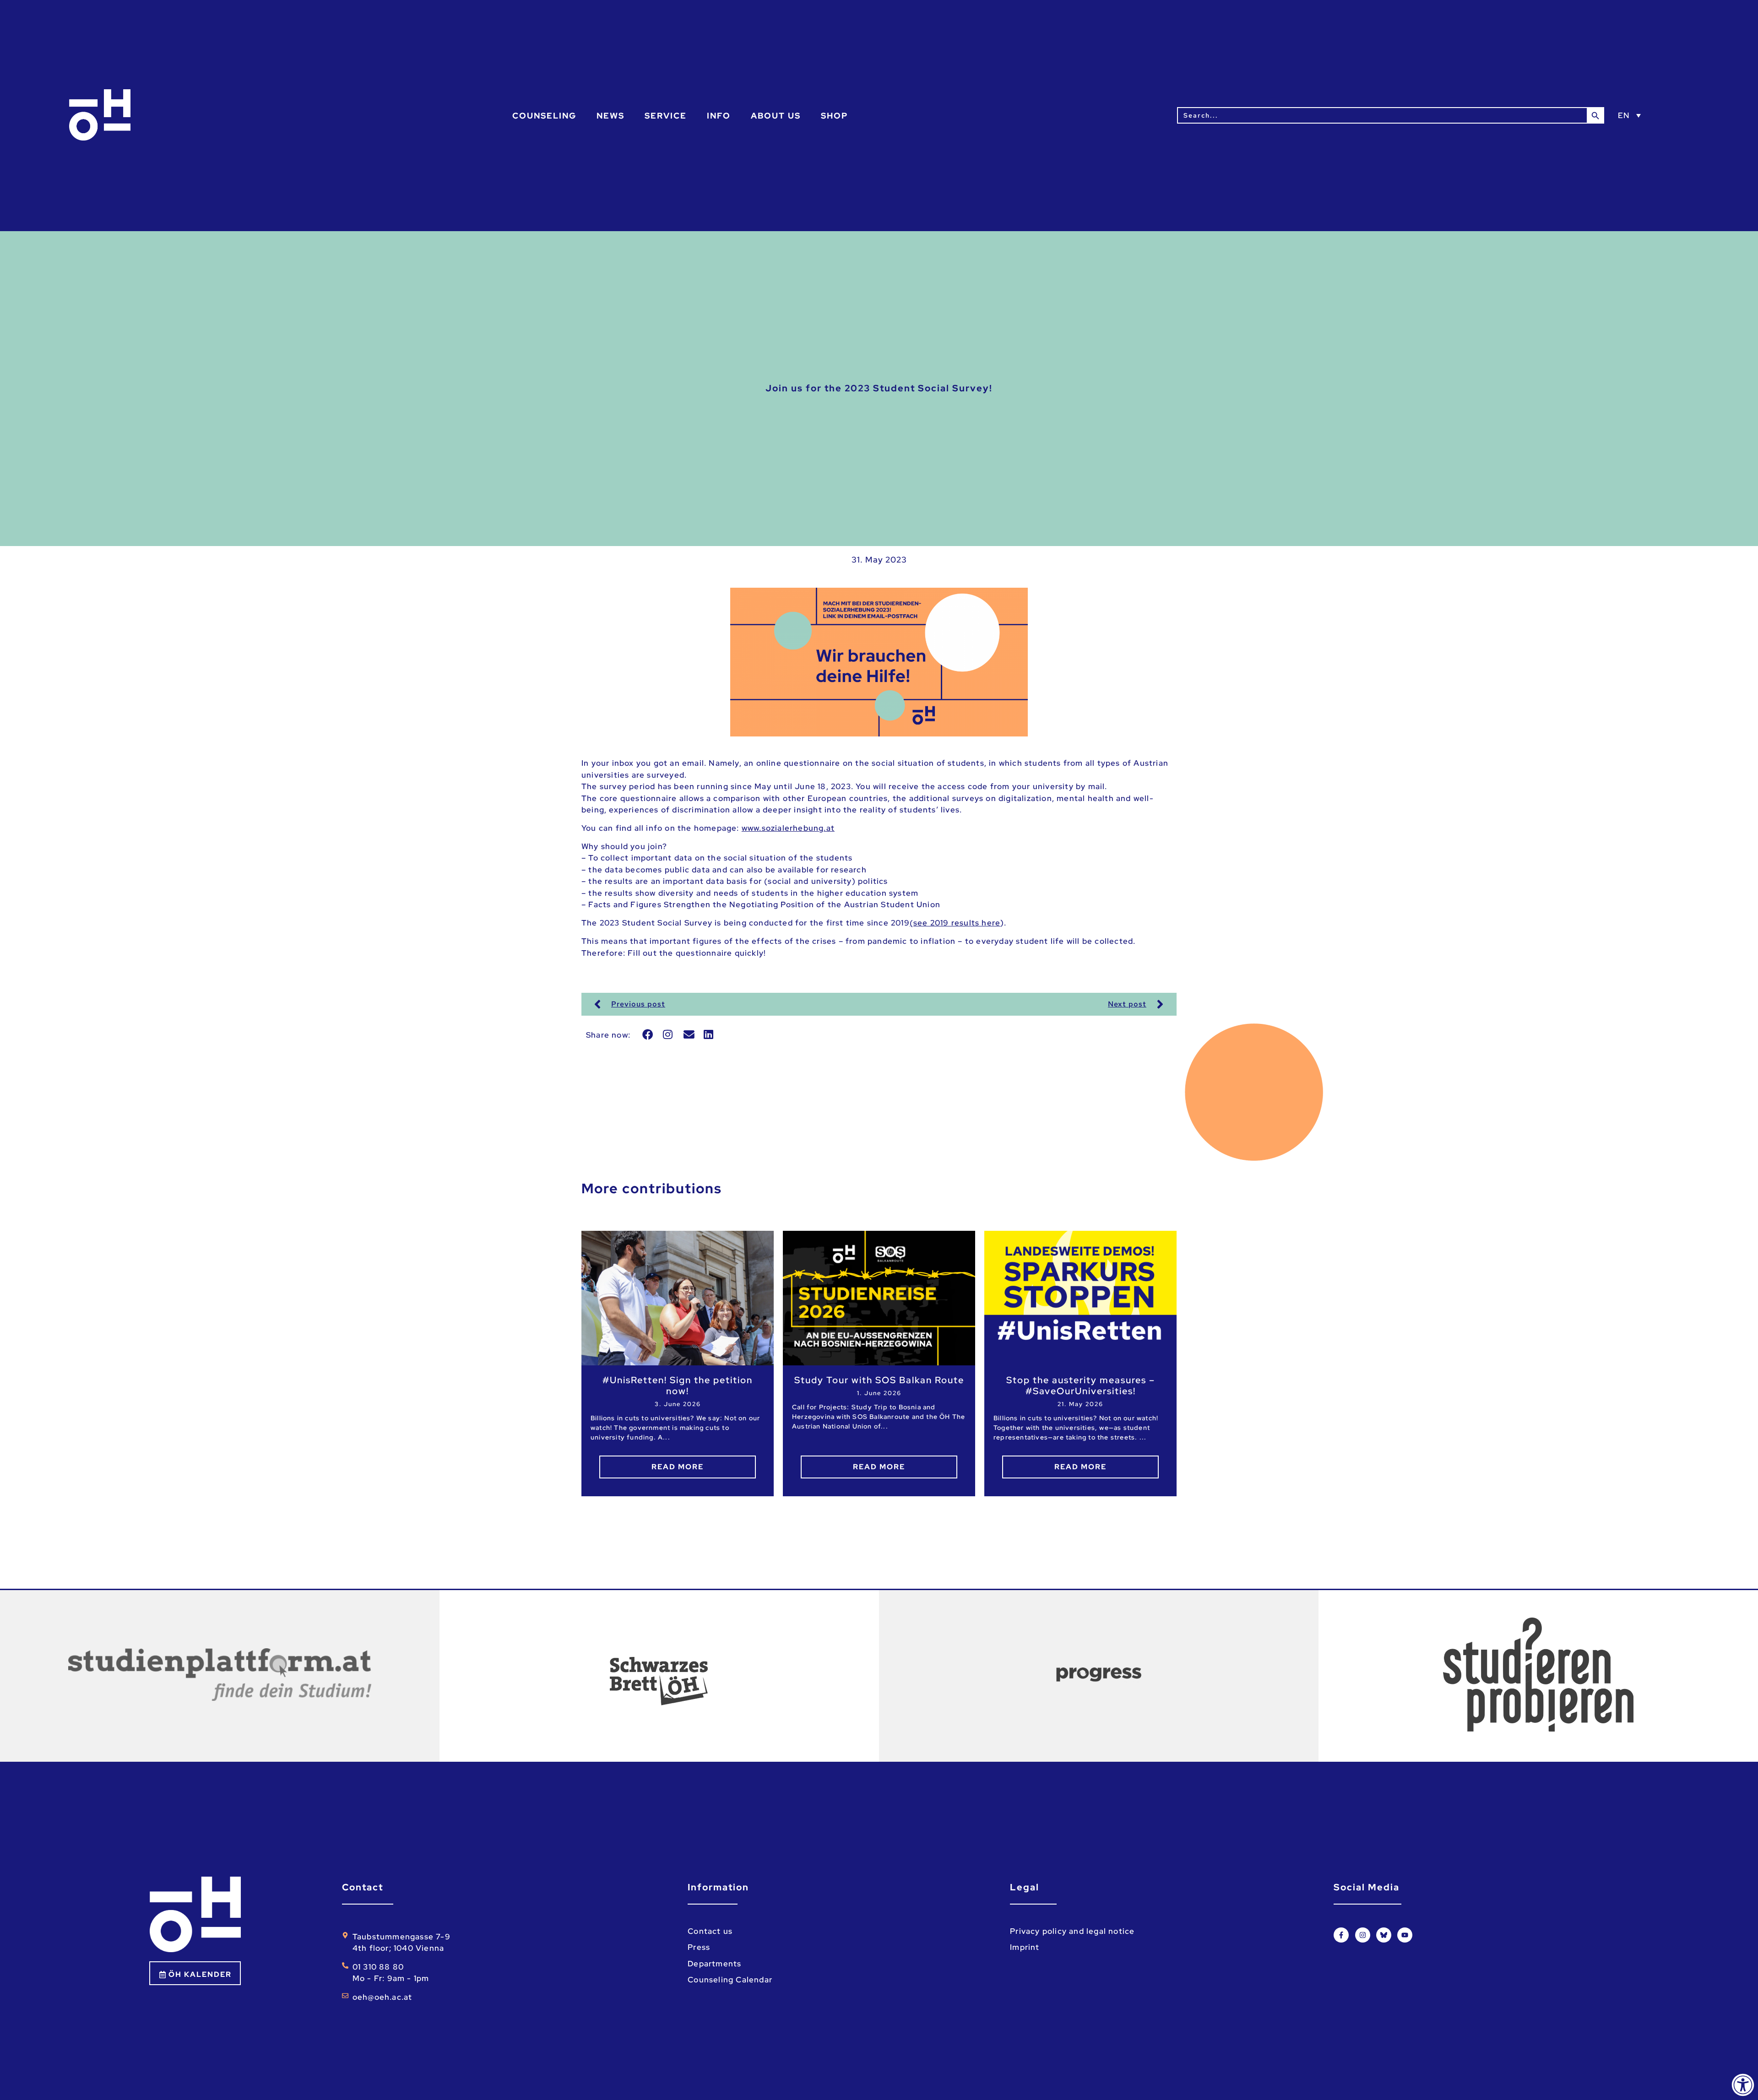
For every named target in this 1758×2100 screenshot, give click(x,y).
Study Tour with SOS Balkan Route (879, 1380)
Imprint (1025, 1947)
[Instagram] (1363, 1935)
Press (699, 1947)
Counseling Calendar (730, 1980)
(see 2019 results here (955, 923)
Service (666, 116)
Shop (834, 116)
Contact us (710, 1931)
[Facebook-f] (1341, 1935)
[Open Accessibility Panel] (1743, 2085)
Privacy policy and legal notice (1072, 1931)
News (610, 116)
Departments (714, 1964)
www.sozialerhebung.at (788, 828)
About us (776, 116)
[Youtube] (1405, 1935)
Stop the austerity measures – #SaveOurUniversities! (1081, 1386)
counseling (544, 116)
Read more (678, 1467)
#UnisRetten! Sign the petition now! (678, 1386)
